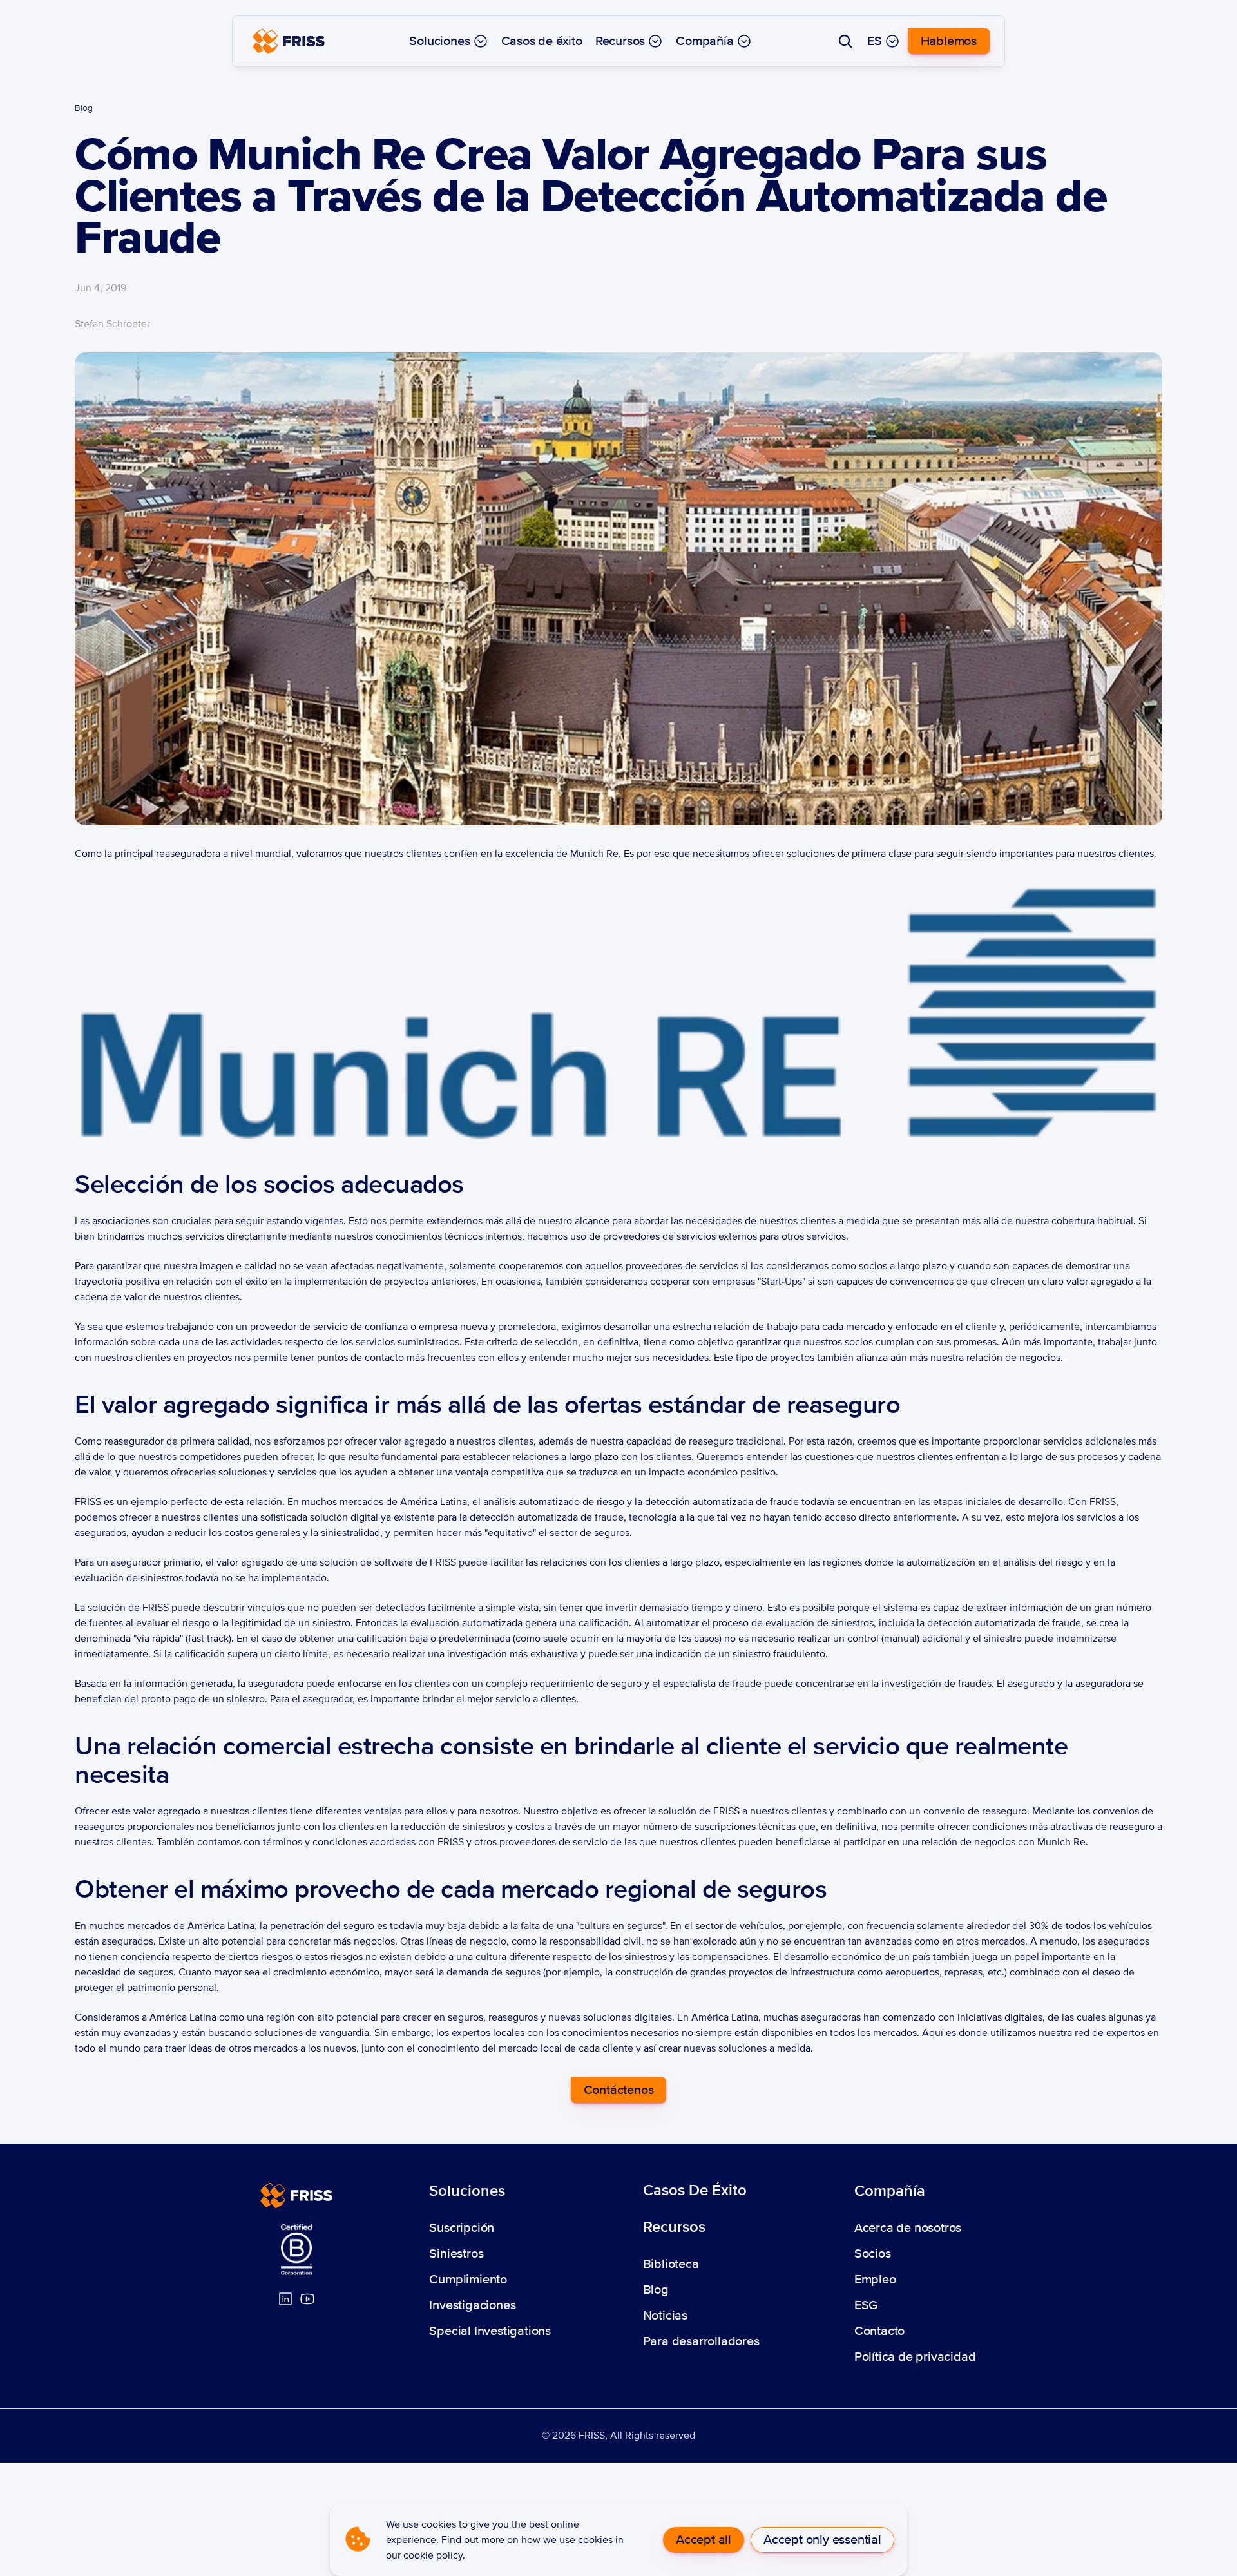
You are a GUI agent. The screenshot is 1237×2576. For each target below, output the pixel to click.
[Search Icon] (845, 41)
